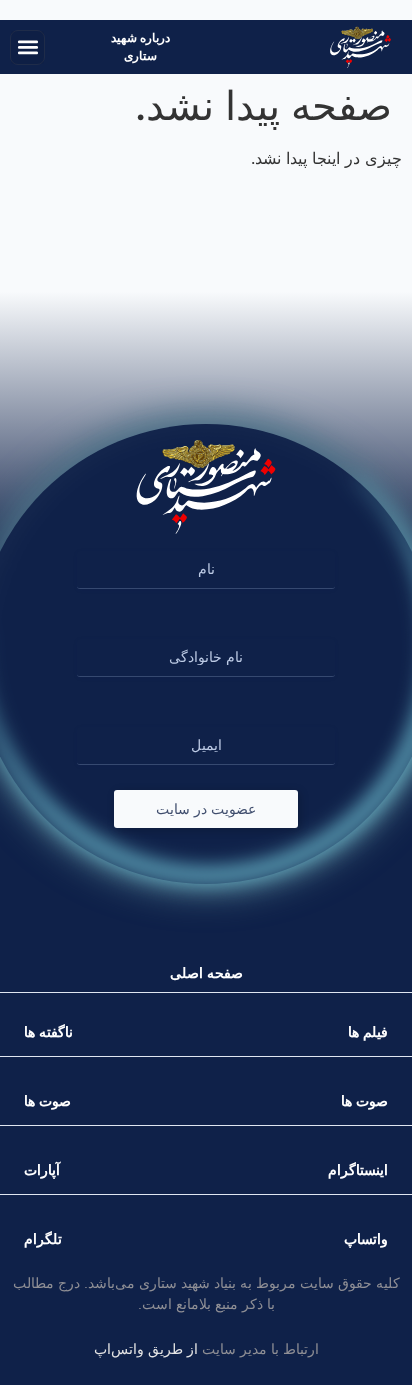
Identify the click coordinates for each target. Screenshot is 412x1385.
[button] (27, 47)
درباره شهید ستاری (140, 47)
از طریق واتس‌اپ (146, 1349)
